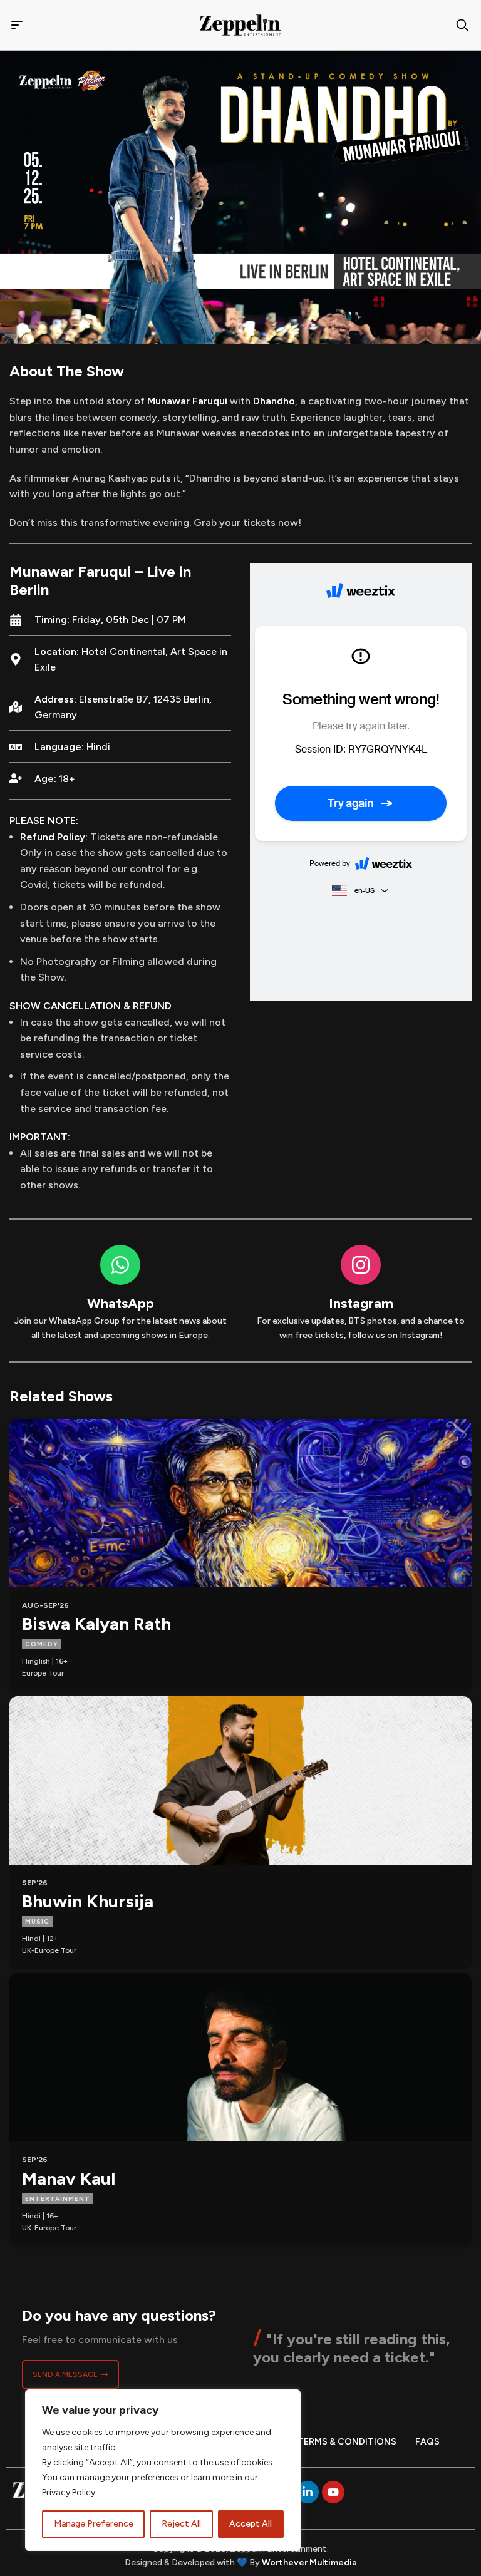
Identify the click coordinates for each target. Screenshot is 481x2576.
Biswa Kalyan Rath (96, 1624)
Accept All (251, 2524)
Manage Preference (94, 2524)
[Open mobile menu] (17, 25)
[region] (163, 2470)
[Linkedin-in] (308, 2492)
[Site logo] (240, 24)
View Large (461, 1430)
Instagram (361, 1303)
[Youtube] (333, 2492)
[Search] (462, 25)
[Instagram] (361, 1265)
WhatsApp (121, 1303)
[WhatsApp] (120, 1265)
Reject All (181, 2524)
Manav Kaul (69, 2178)
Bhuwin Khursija (88, 1901)
